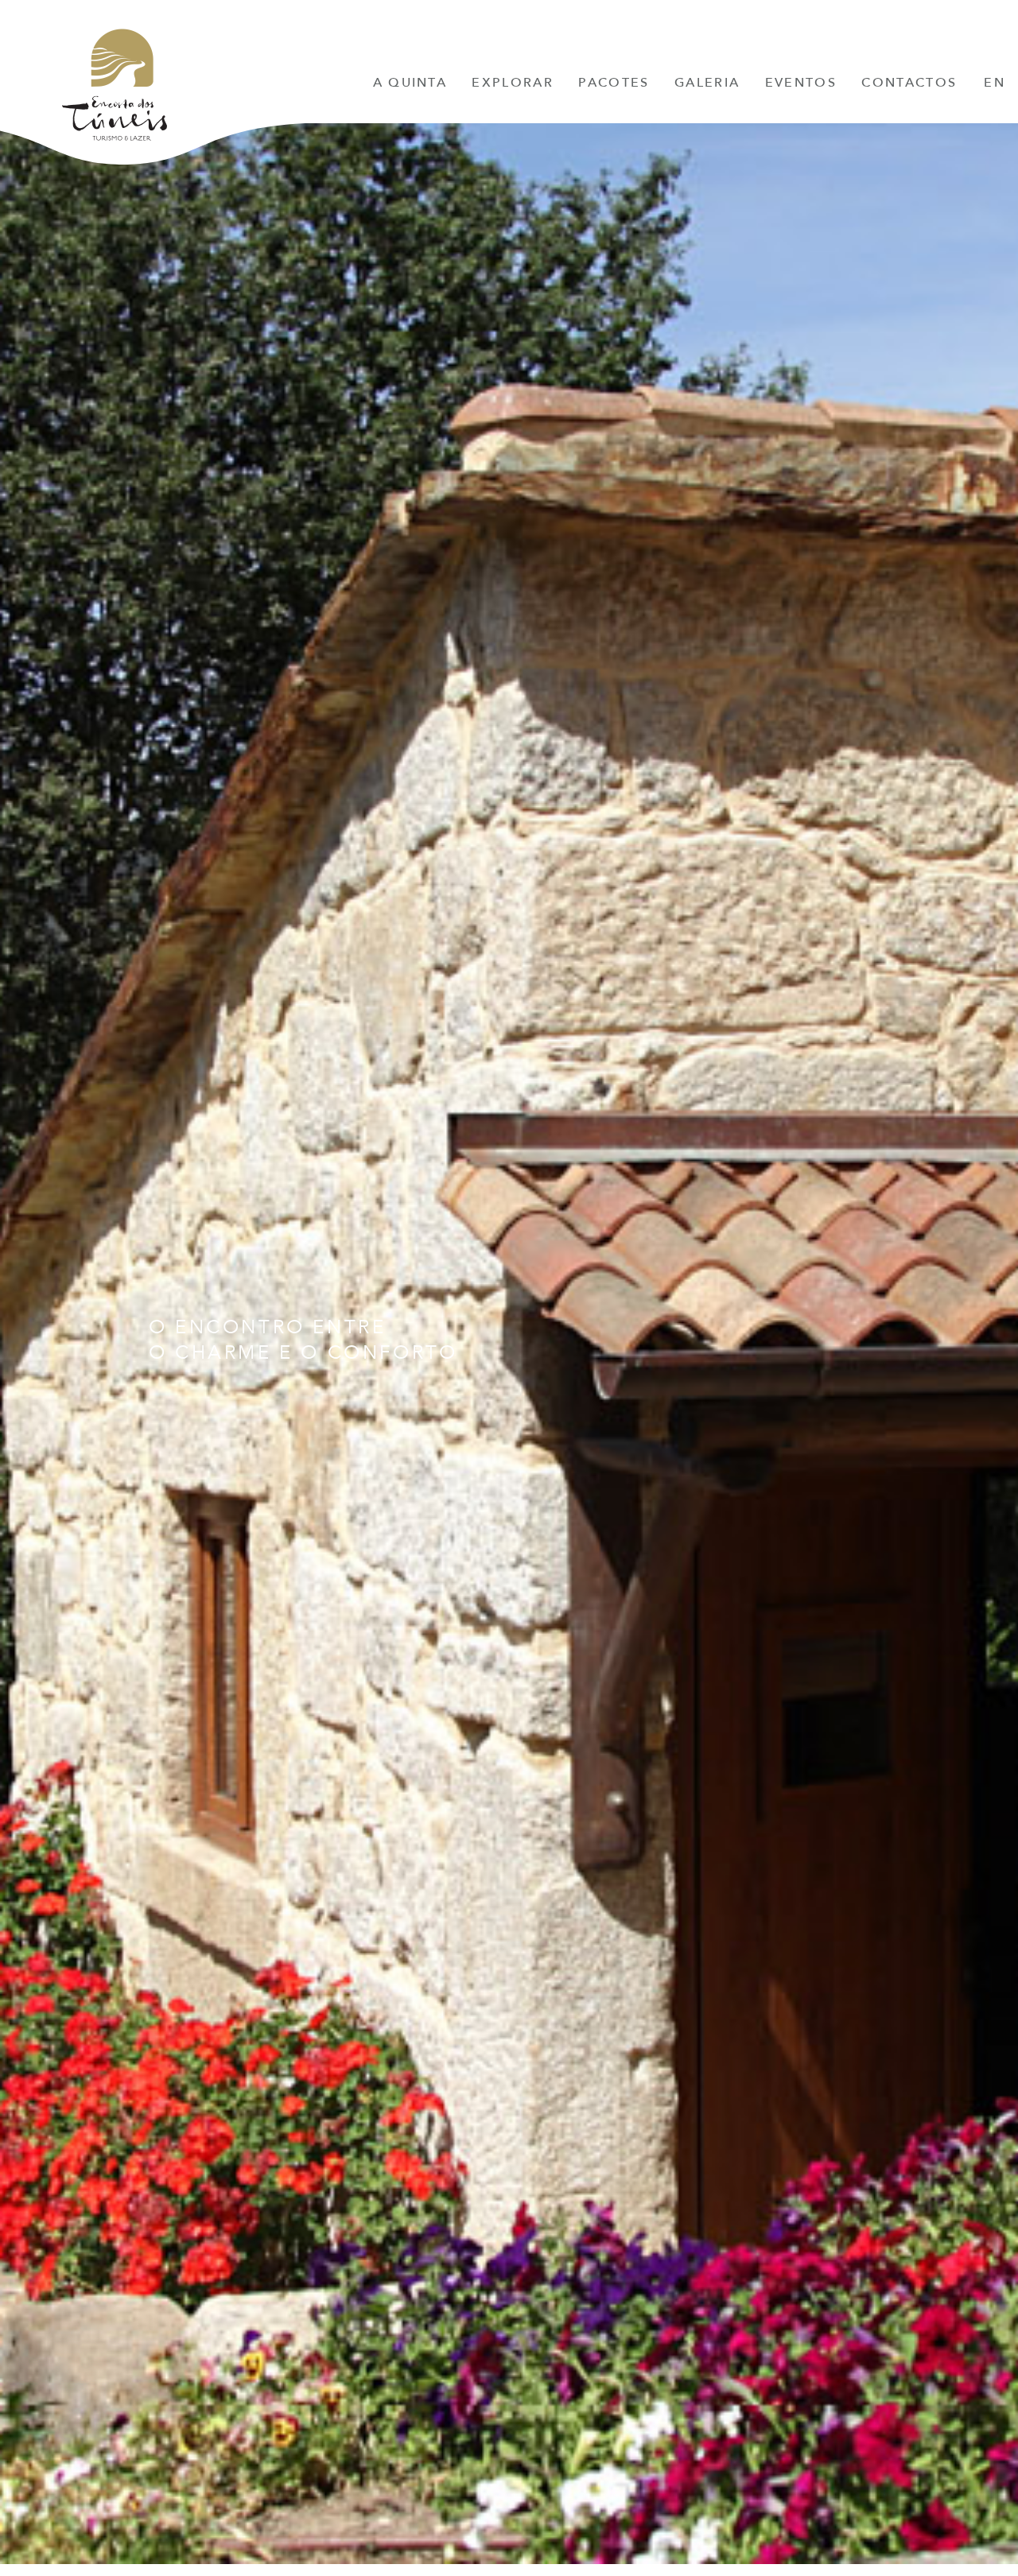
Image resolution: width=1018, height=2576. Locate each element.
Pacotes (614, 83)
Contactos (909, 83)
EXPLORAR (513, 83)
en (995, 83)
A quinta (410, 83)
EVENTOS (801, 83)
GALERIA (707, 83)
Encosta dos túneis (115, 90)
